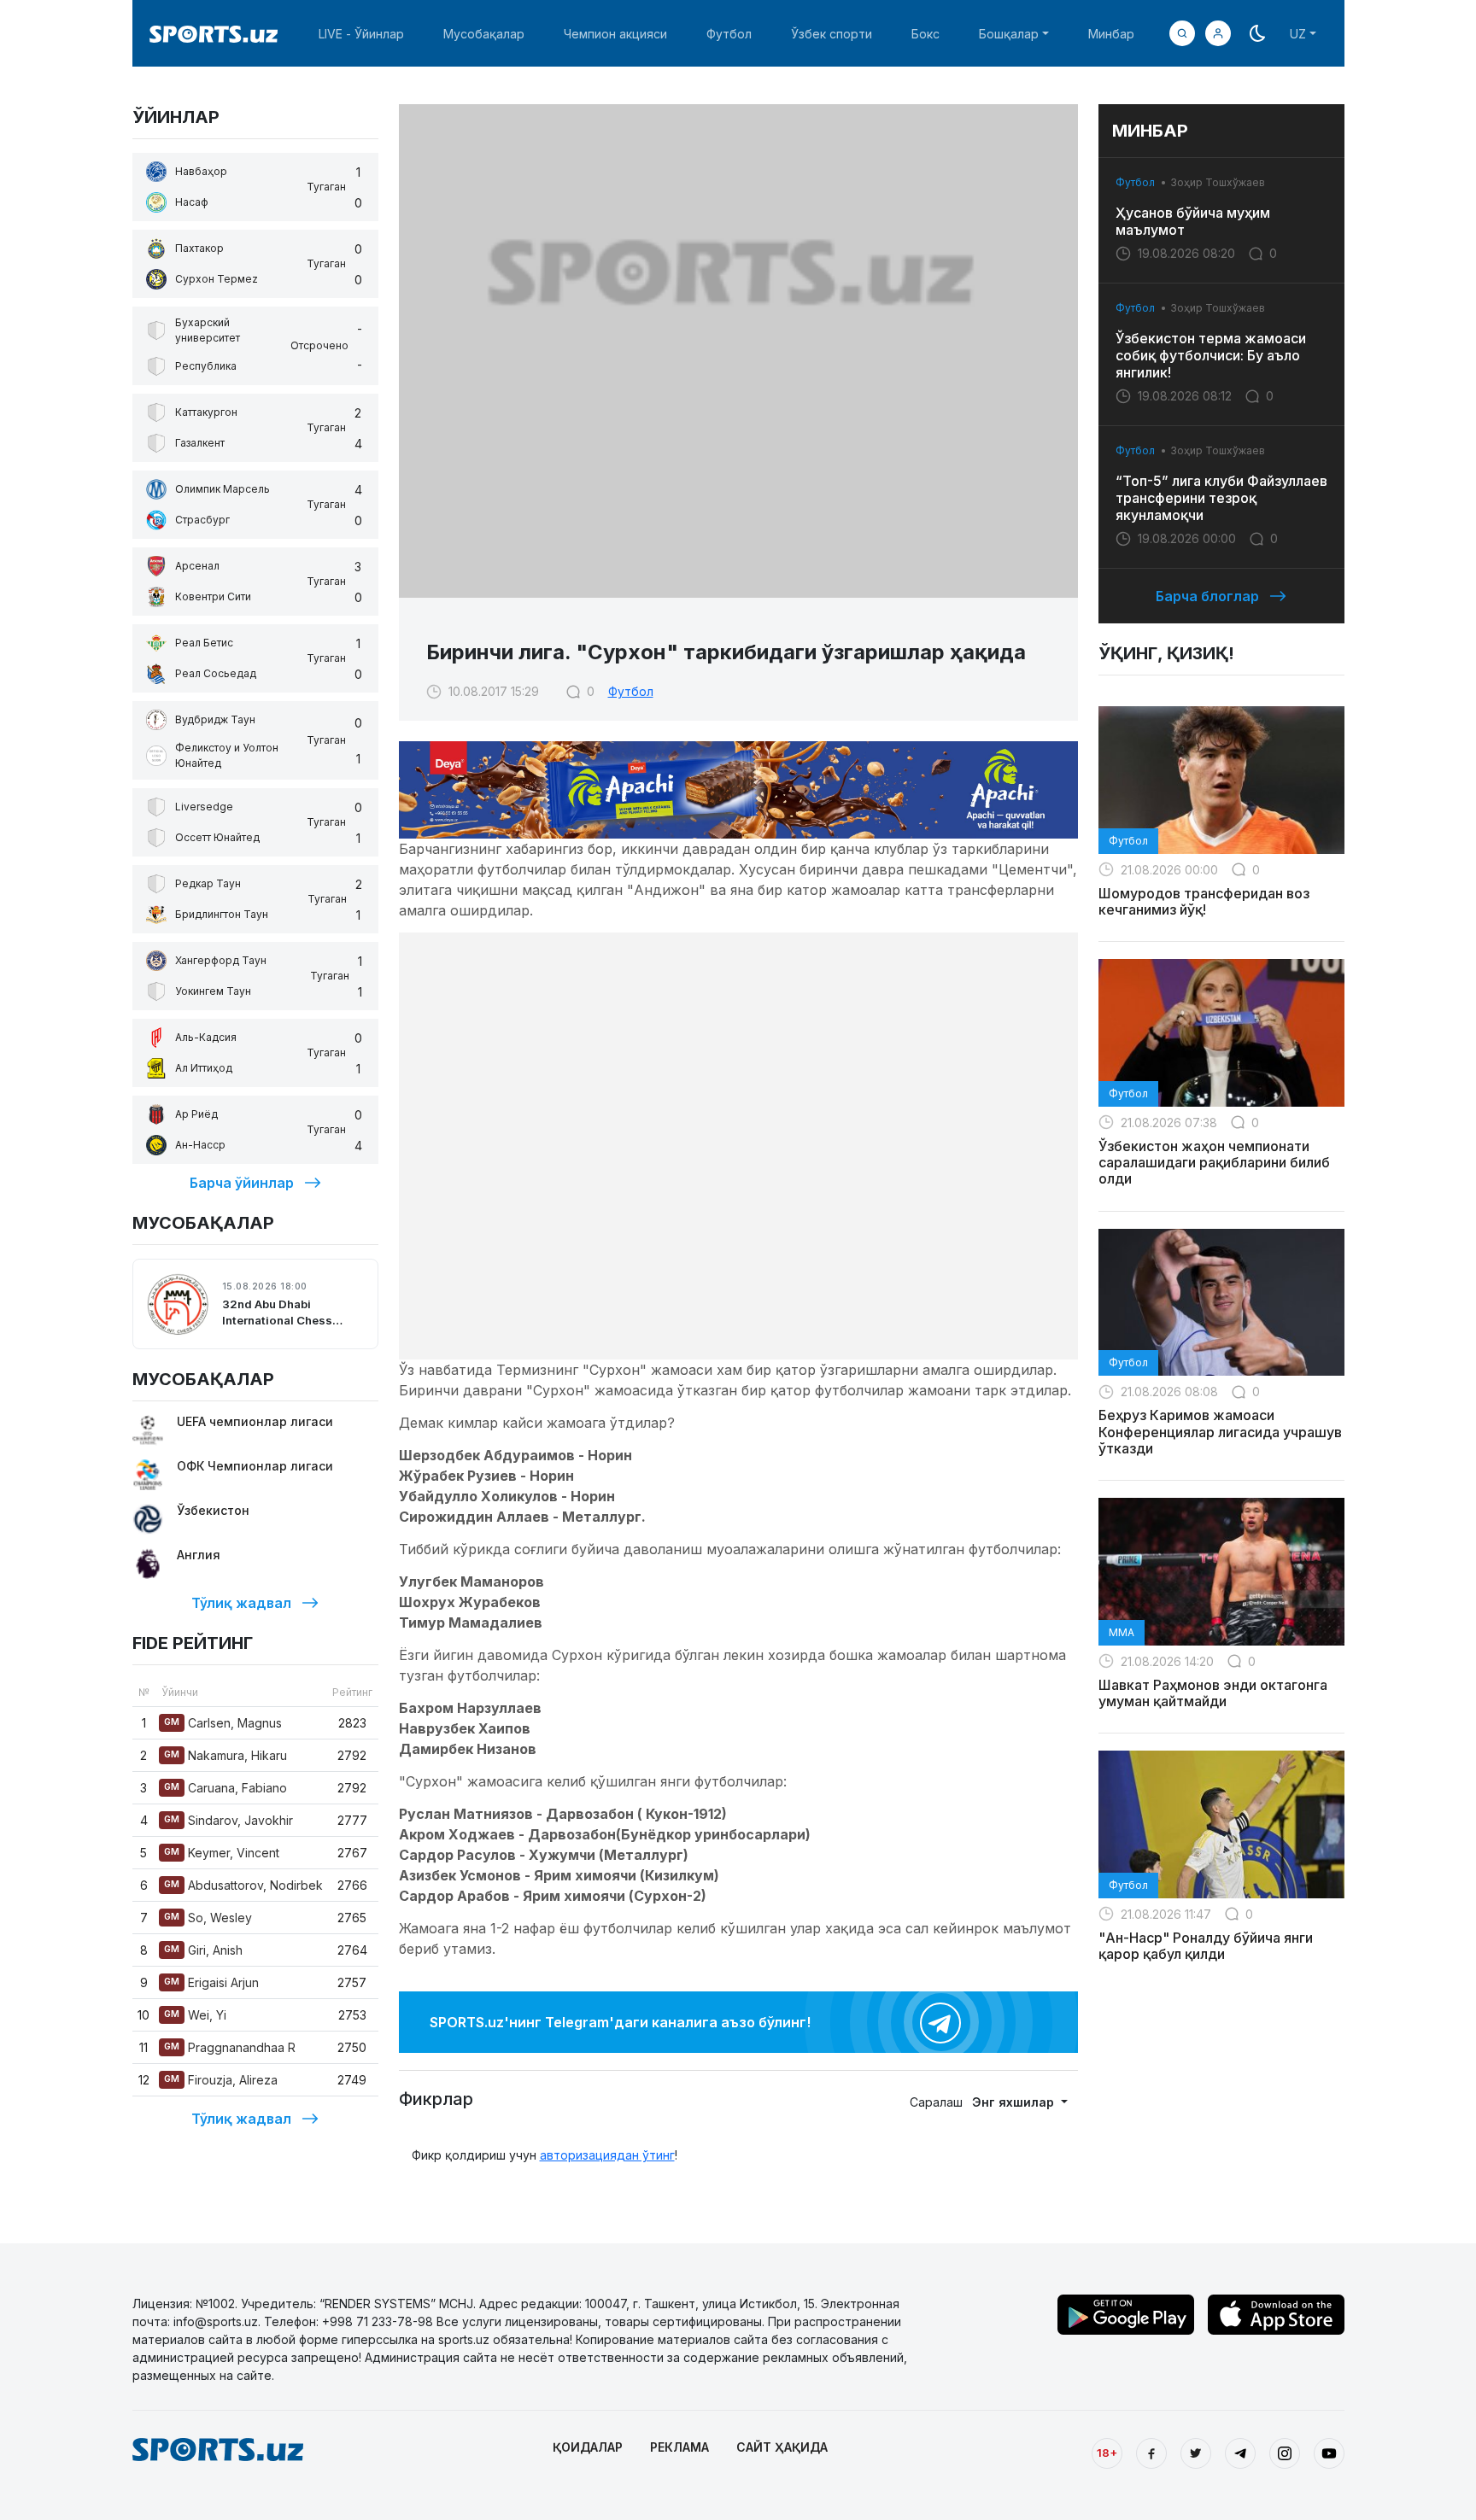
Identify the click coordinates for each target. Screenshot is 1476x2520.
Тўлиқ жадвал (241, 1603)
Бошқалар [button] (1009, 34)
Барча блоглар (1207, 596)
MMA (1122, 1632)
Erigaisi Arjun (211, 1982)
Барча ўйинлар (242, 1183)
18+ (1107, 2453)
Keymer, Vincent (222, 1853)
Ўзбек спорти (832, 34)
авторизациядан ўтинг (607, 2155)
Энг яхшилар (1015, 2102)
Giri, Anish (203, 1950)
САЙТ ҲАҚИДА (782, 2447)
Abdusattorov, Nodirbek (243, 1885)
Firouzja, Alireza (221, 2080)
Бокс (925, 34)
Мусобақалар (484, 34)
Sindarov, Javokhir (228, 1820)
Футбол (729, 34)
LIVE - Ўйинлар (361, 34)
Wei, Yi (195, 2015)
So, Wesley (208, 1918)
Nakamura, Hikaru (225, 1755)
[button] (1218, 33)
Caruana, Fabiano (225, 1788)
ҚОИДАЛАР (588, 2447)
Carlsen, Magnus (223, 1723)
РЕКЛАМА (679, 2447)
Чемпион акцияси (615, 34)
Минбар (1111, 34)
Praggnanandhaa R (230, 2047)
